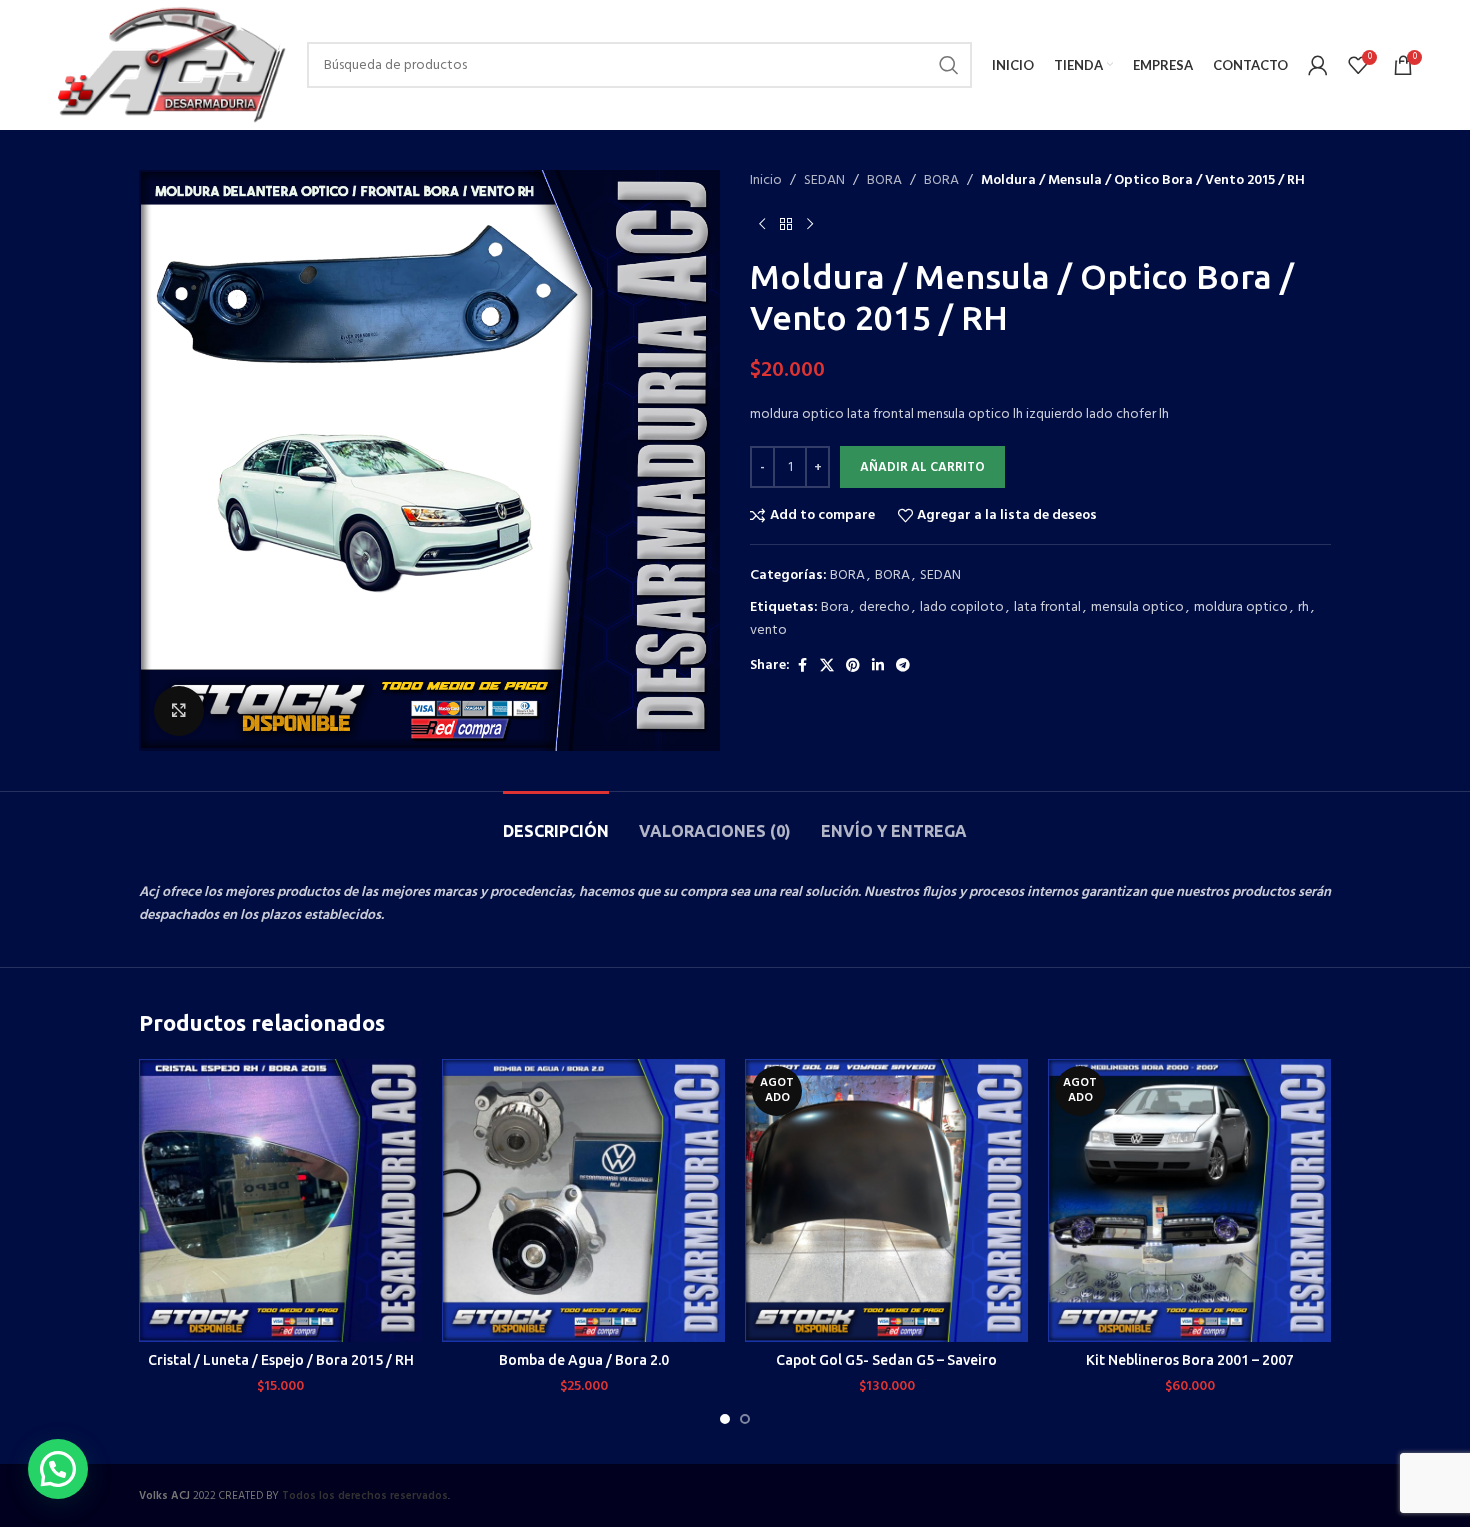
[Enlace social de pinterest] (853, 666)
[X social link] (827, 666)
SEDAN (824, 181)
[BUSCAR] (949, 65)
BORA (884, 181)
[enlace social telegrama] (903, 666)
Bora (835, 607)
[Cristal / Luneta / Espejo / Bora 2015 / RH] (280, 1200)
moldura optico (1241, 607)
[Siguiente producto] (810, 224)
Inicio (766, 181)
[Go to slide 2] (745, 1419)
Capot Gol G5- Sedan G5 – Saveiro (886, 1360)
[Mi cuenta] (1318, 65)
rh (1303, 607)
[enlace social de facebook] (802, 666)
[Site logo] (169, 65)
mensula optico (1137, 607)
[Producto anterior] (762, 224)
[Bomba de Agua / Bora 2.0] (583, 1200)
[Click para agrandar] (179, 711)
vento (768, 630)
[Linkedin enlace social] (878, 666)
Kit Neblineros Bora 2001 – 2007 (1190, 1360)
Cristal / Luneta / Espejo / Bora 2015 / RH (281, 1360)
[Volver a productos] (786, 224)
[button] (58, 1469)
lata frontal (1047, 607)
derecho (884, 607)
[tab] (556, 821)
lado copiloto (962, 607)
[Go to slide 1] (725, 1419)
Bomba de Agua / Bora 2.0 (584, 1360)
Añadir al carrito (922, 467)
